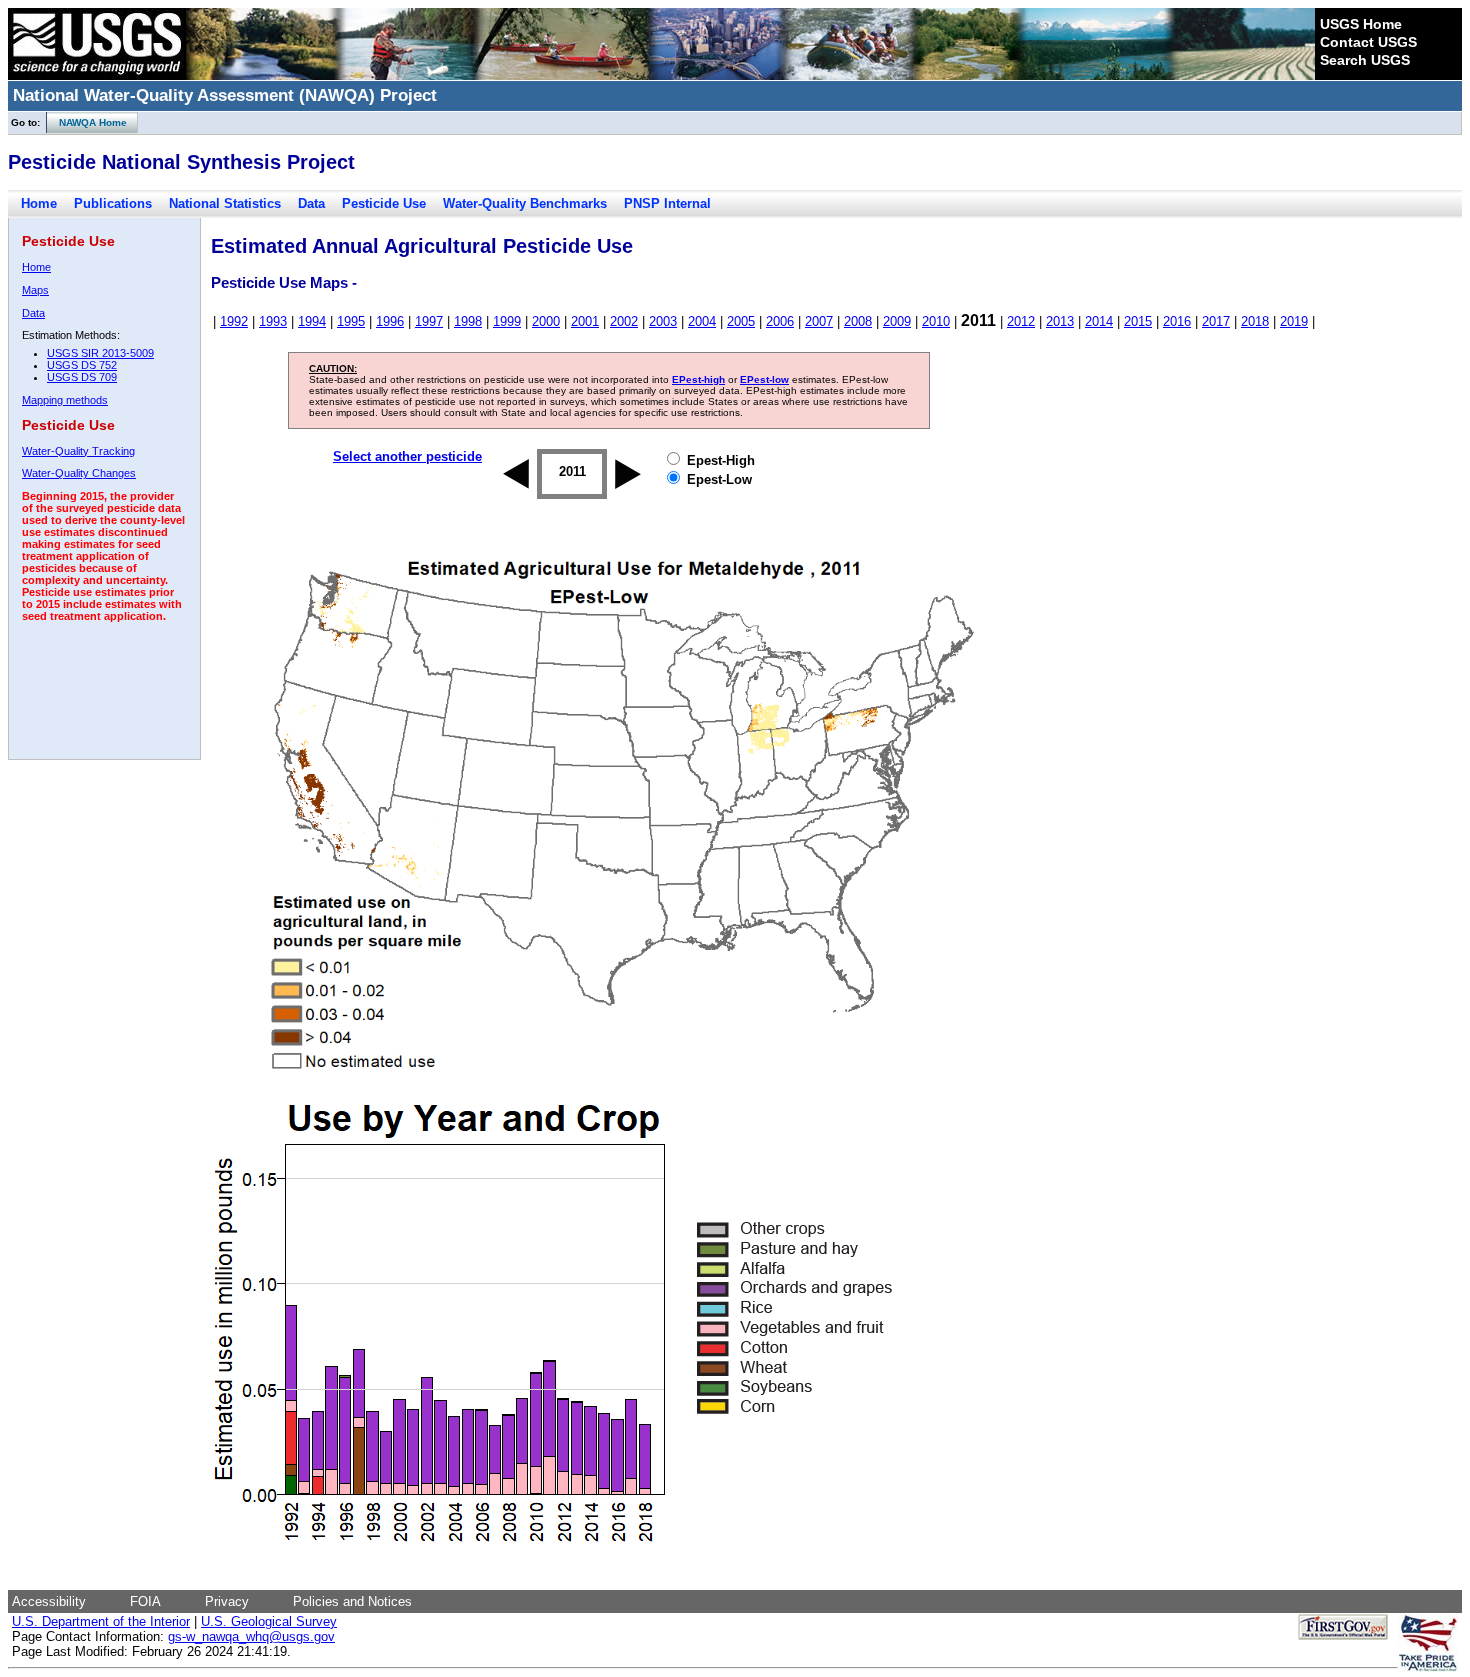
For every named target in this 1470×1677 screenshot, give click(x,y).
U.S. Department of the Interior (101, 1621)
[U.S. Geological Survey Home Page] (97, 75)
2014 (1099, 321)
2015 (1138, 321)
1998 (468, 321)
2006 (780, 321)
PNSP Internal (667, 203)
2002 (624, 321)
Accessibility (49, 1601)
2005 (741, 321)
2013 (1060, 321)
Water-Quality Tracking (78, 451)
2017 (1216, 321)
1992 (234, 321)
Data (311, 203)
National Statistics (225, 203)
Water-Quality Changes (79, 473)
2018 (1255, 321)
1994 (312, 321)
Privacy (227, 1601)
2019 (1294, 321)
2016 (1177, 321)
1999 (507, 321)
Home (39, 203)
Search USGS (1365, 60)
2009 (897, 321)
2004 (702, 321)
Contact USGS (1368, 42)
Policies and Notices (352, 1601)
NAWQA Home (87, 122)
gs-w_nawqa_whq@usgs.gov (251, 1636)
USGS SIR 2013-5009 (100, 353)
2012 (1021, 321)
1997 (429, 321)
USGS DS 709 (82, 377)
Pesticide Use (384, 203)
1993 (273, 321)
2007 (819, 321)
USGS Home (1361, 24)
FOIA (145, 1601)
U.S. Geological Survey (269, 1621)
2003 (663, 321)
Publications (113, 203)
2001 (585, 321)
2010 (936, 321)
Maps (35, 290)
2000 (546, 321)
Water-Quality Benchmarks (525, 203)
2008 (858, 321)
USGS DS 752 (82, 365)
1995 (351, 321)
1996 (390, 321)
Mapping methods (65, 400)
